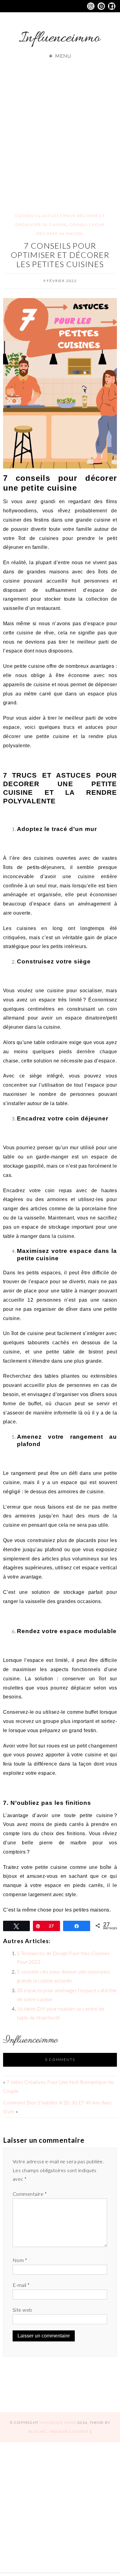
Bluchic (38, 2431)
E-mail (21, 2285)
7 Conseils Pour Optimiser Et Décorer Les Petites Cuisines (60, 255)
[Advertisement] (60, 130)
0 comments (60, 2059)
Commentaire (30, 2194)
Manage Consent (69, 2431)
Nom (20, 2260)
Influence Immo (58, 2423)
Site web (22, 2310)
